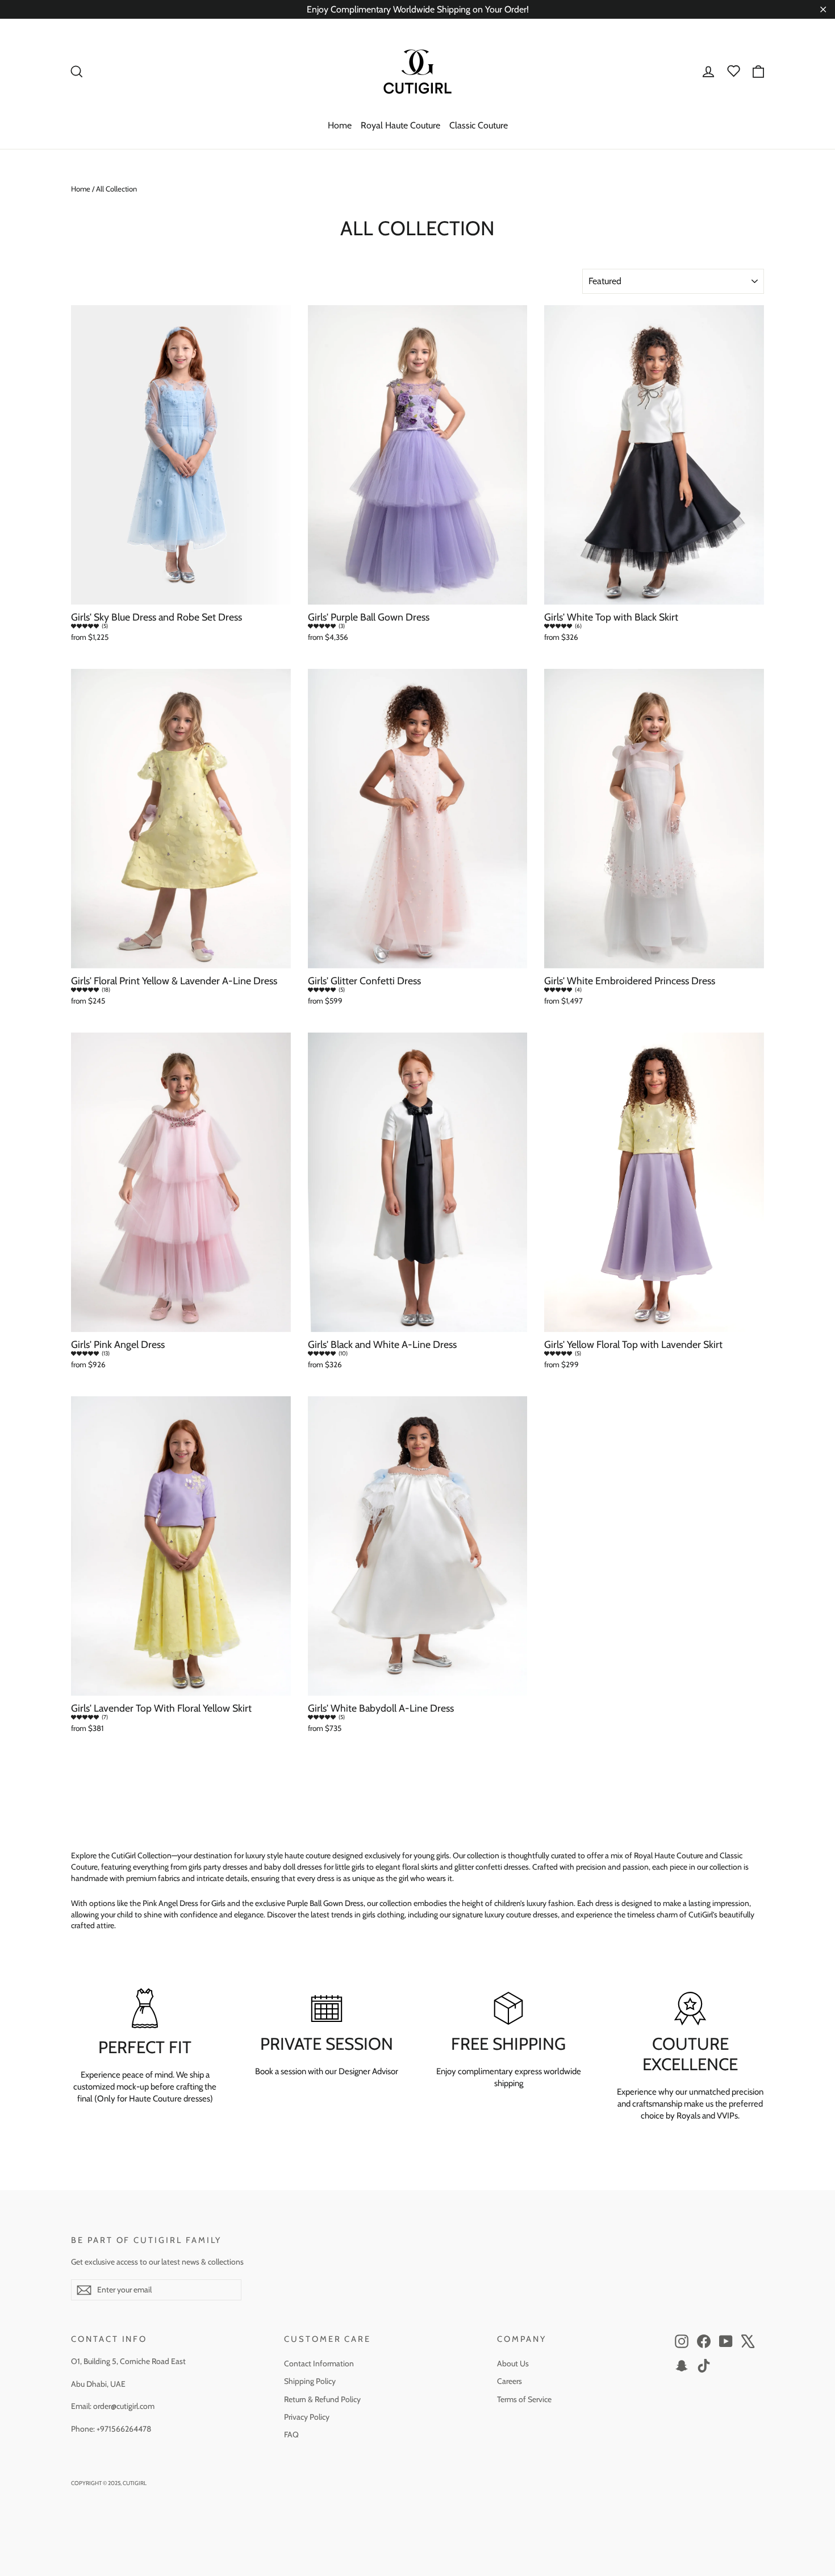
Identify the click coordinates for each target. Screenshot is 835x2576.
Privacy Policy (307, 2417)
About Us (513, 2363)
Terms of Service (524, 2399)
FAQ (291, 2434)
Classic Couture (479, 125)
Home (340, 125)
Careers (510, 2381)
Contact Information (319, 2363)
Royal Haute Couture (400, 125)
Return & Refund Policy (322, 2399)
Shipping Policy (310, 2381)
